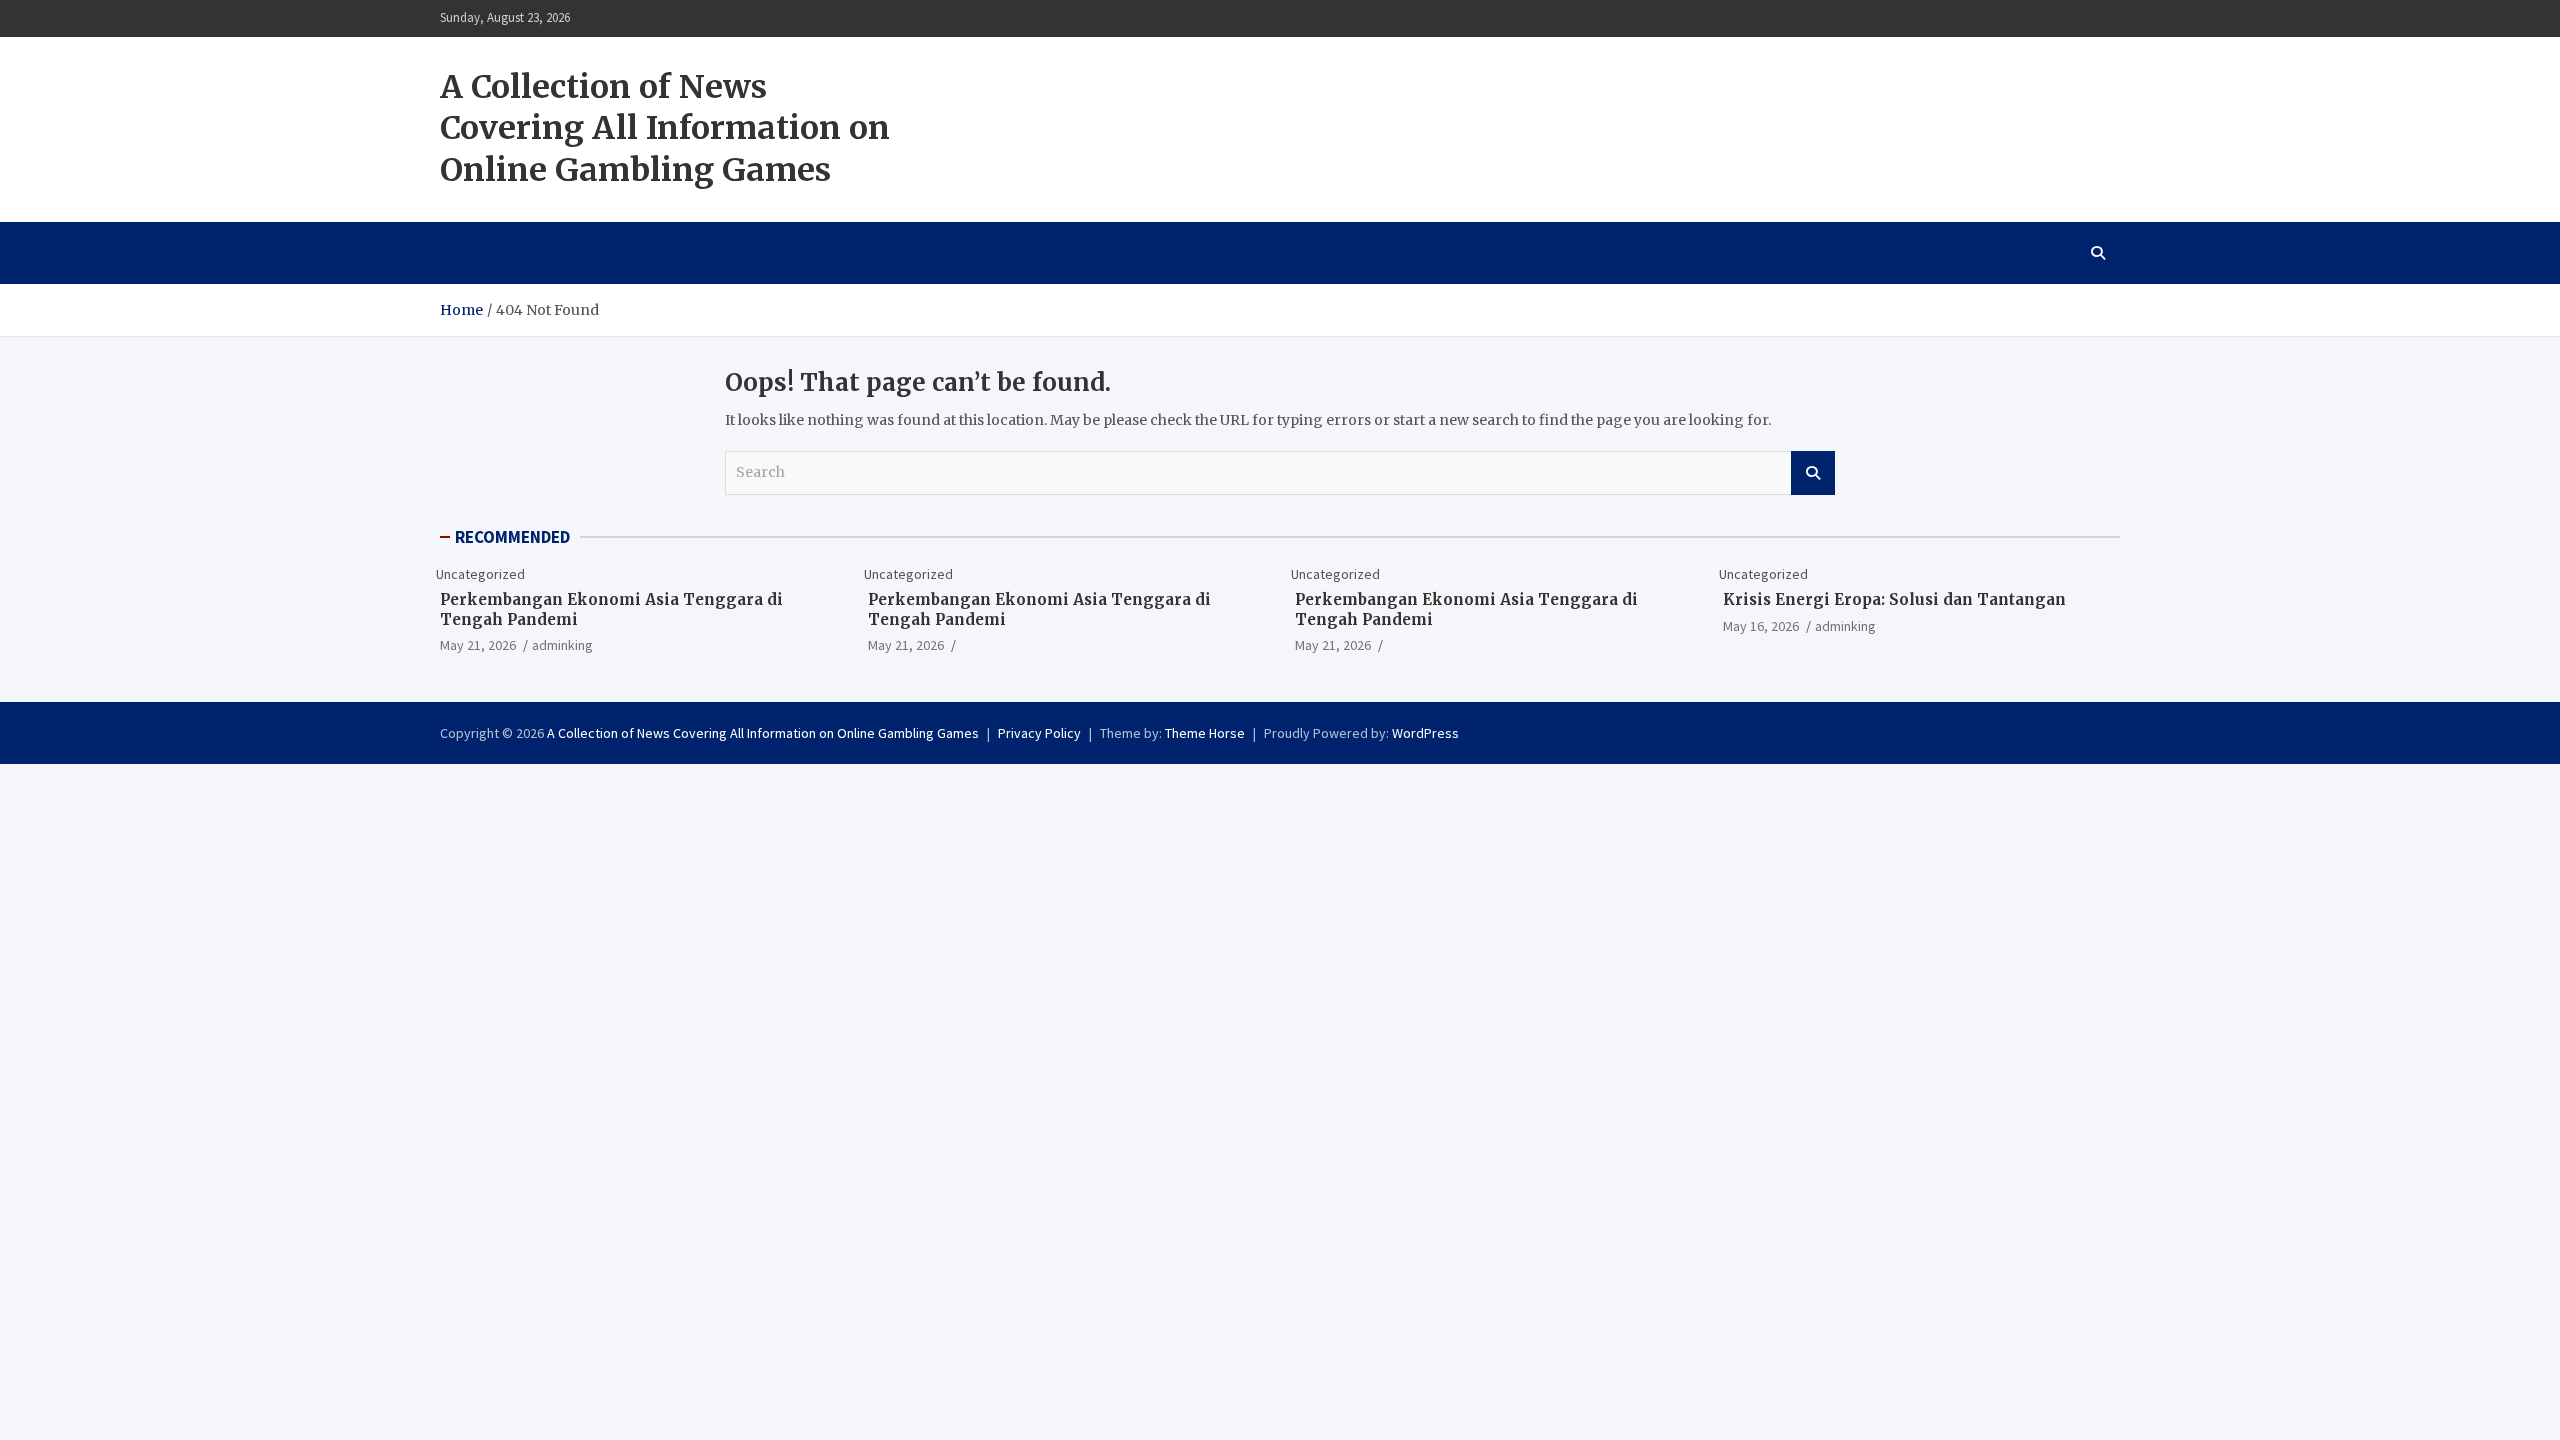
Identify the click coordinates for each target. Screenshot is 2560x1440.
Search (1813, 473)
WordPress (1425, 733)
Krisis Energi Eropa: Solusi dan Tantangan (1894, 599)
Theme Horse (1205, 733)
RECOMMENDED (512, 537)
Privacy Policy (1039, 733)
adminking (562, 645)
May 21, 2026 (478, 645)
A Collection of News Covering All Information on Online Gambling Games (665, 128)
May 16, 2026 (1761, 626)
